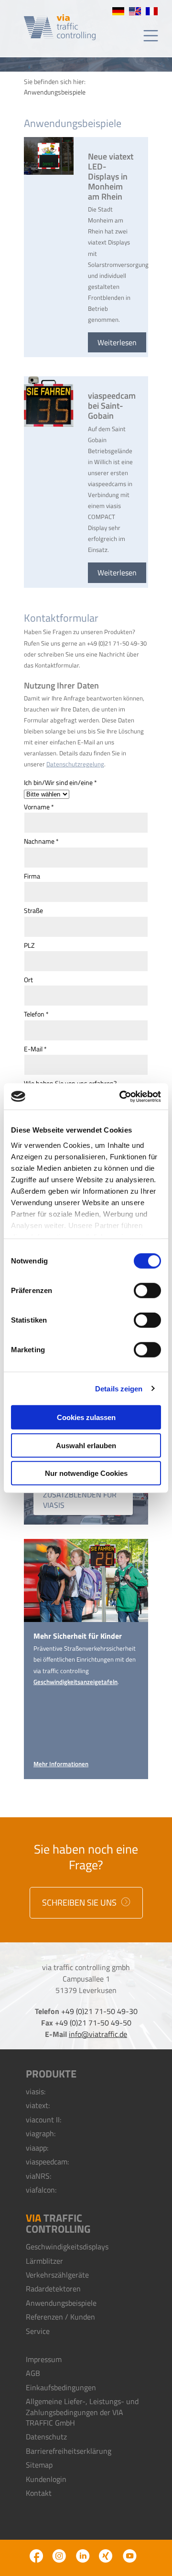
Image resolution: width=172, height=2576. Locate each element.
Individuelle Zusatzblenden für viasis (80, 1494)
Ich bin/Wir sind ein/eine (60, 783)
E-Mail (35, 1049)
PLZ (29, 945)
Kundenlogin (46, 2479)
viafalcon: (41, 2190)
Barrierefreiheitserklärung (69, 2451)
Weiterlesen (117, 342)
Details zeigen (119, 1388)
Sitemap (39, 2465)
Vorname (39, 807)
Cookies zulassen (86, 1417)
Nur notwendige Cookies (86, 1473)
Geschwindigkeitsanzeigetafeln (75, 1682)
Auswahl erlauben (86, 1445)
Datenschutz (46, 2437)
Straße (33, 911)
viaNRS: (38, 2176)
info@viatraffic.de (98, 2034)
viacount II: (43, 2120)
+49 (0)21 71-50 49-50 (93, 2023)
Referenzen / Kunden (60, 2317)
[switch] (147, 1291)
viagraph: (41, 2133)
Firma (32, 876)
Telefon (36, 1014)
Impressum (44, 2359)
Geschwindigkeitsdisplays (67, 2247)
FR (152, 11)
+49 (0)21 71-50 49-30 (99, 2011)
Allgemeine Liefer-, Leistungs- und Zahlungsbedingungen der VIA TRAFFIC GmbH (82, 2412)
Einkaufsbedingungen (61, 2387)
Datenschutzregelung (75, 764)
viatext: (38, 2105)
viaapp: (37, 2148)
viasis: (36, 2091)
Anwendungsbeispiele (61, 2303)
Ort (28, 980)
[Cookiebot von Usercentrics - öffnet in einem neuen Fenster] (121, 1096)
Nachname (41, 841)
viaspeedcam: (47, 2162)
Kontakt (39, 2493)
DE (118, 11)
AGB (33, 2373)
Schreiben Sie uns (80, 1903)
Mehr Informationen (61, 1764)
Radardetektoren (53, 2289)
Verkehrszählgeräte (57, 2275)
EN (135, 11)
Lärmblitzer (44, 2261)
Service (38, 2331)
